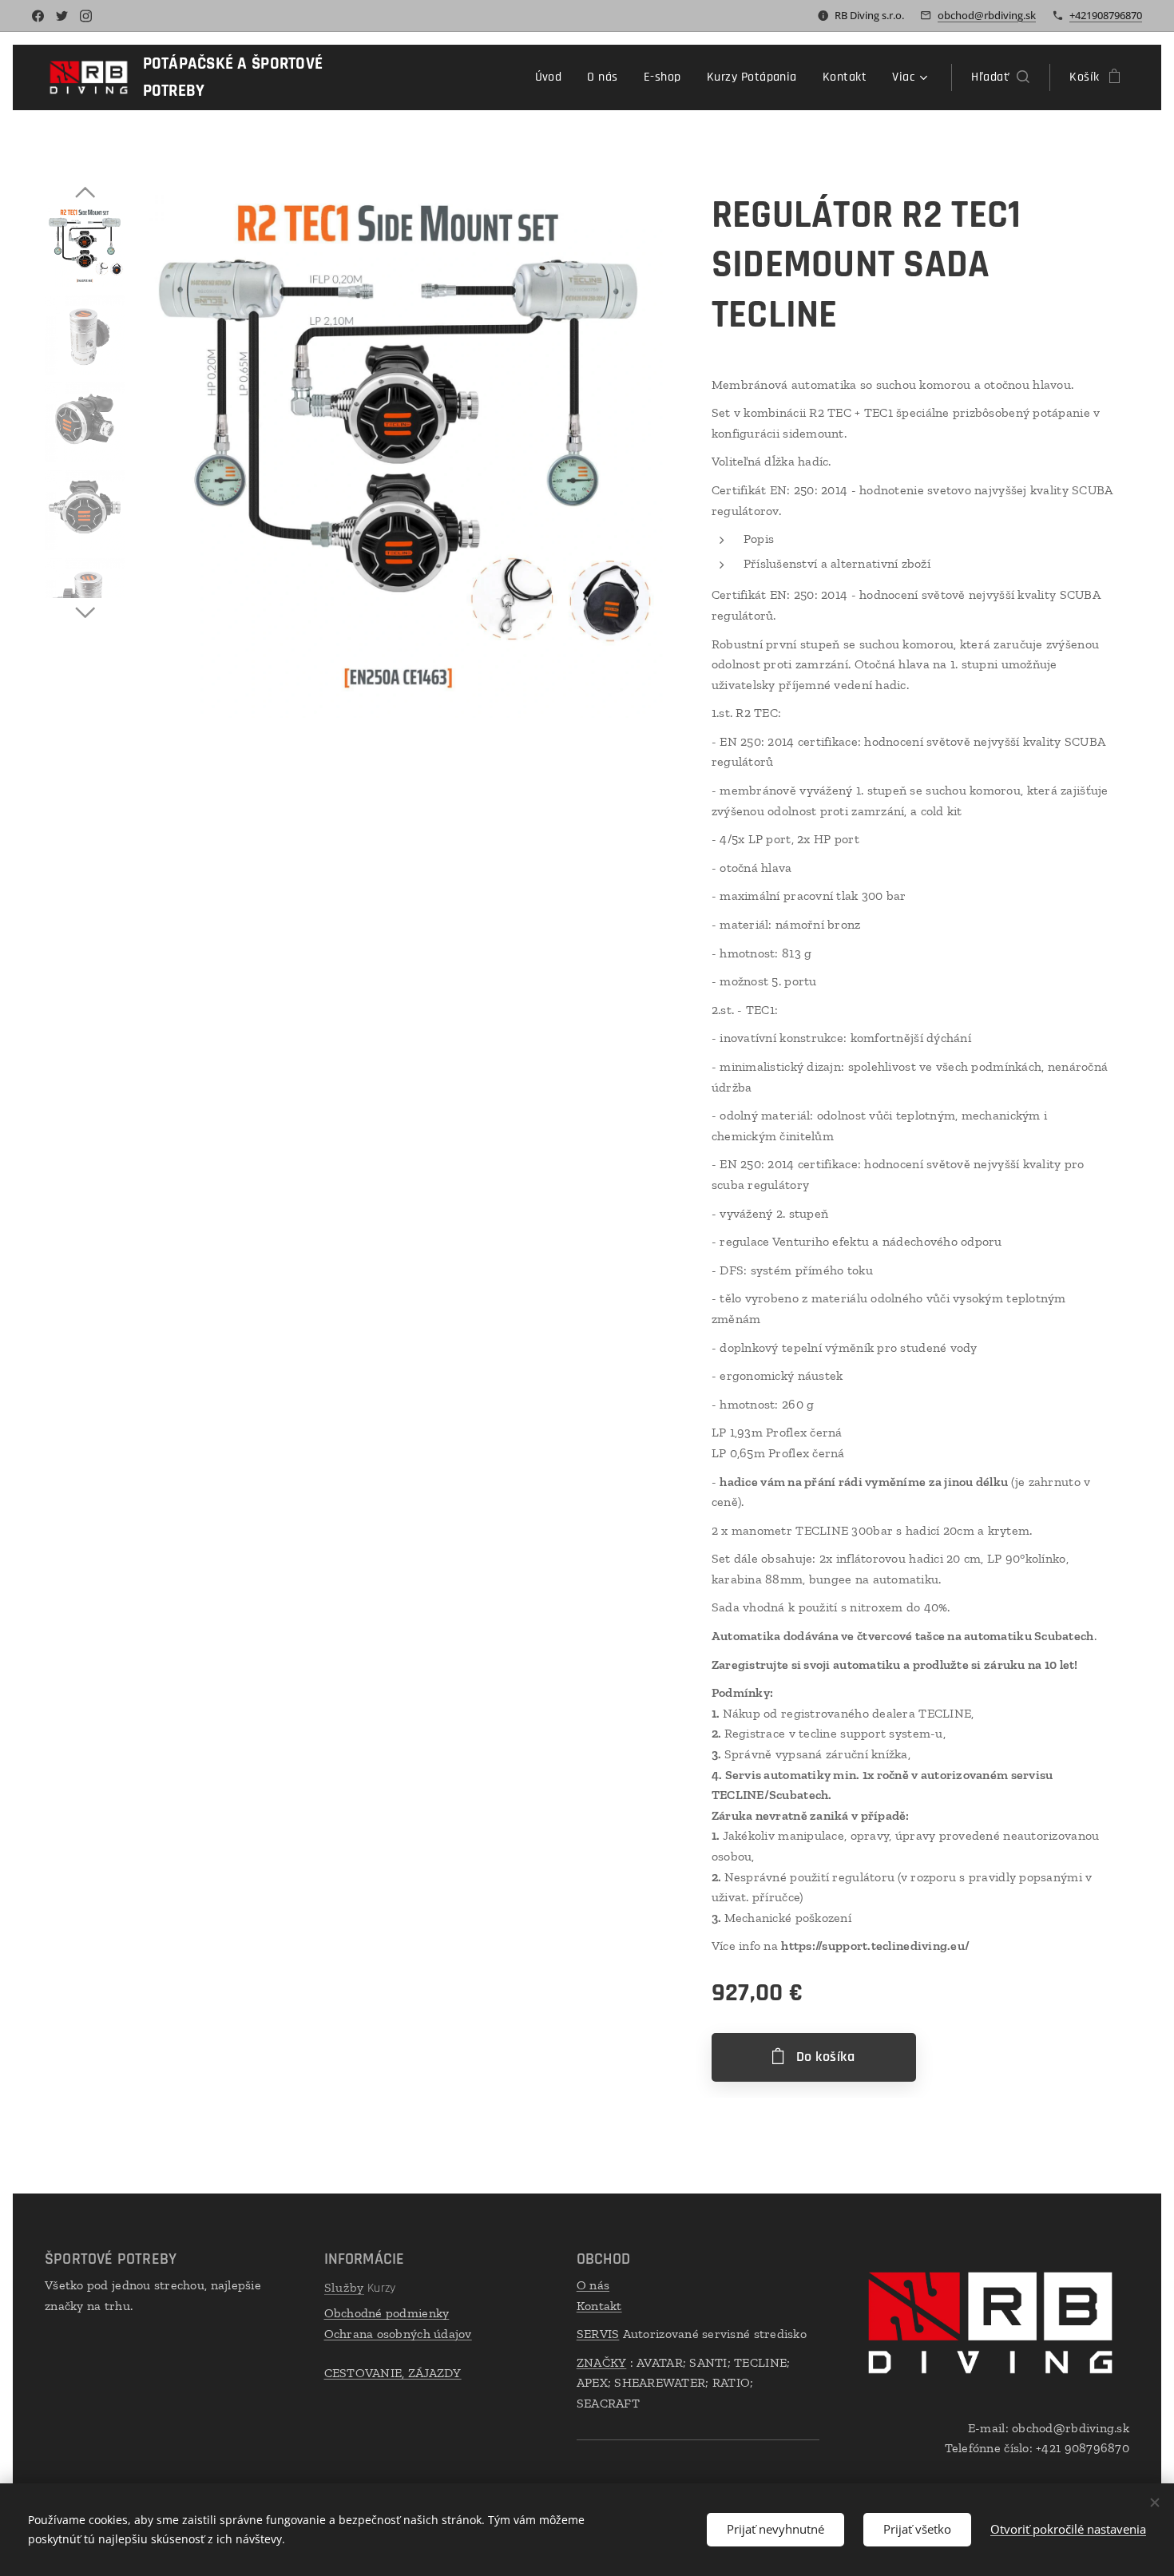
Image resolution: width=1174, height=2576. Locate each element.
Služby (345, 2287)
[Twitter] (62, 16)
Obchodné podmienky (387, 2313)
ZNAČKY (602, 2362)
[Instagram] (86, 16)
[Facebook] (38, 16)
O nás (593, 2285)
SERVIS (598, 2334)
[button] (1000, 77)
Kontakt (599, 2306)
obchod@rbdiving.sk (987, 15)
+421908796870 (1106, 15)
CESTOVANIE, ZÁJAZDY (393, 2373)
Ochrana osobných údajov (398, 2334)
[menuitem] (553, 77)
